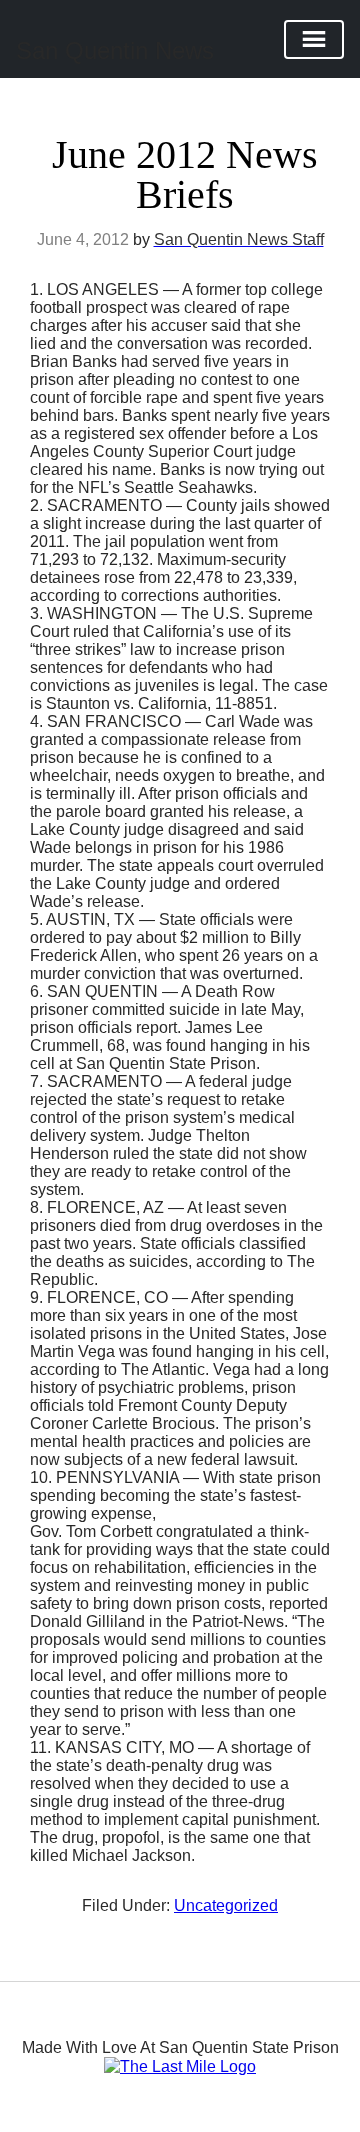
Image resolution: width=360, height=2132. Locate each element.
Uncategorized (226, 1905)
